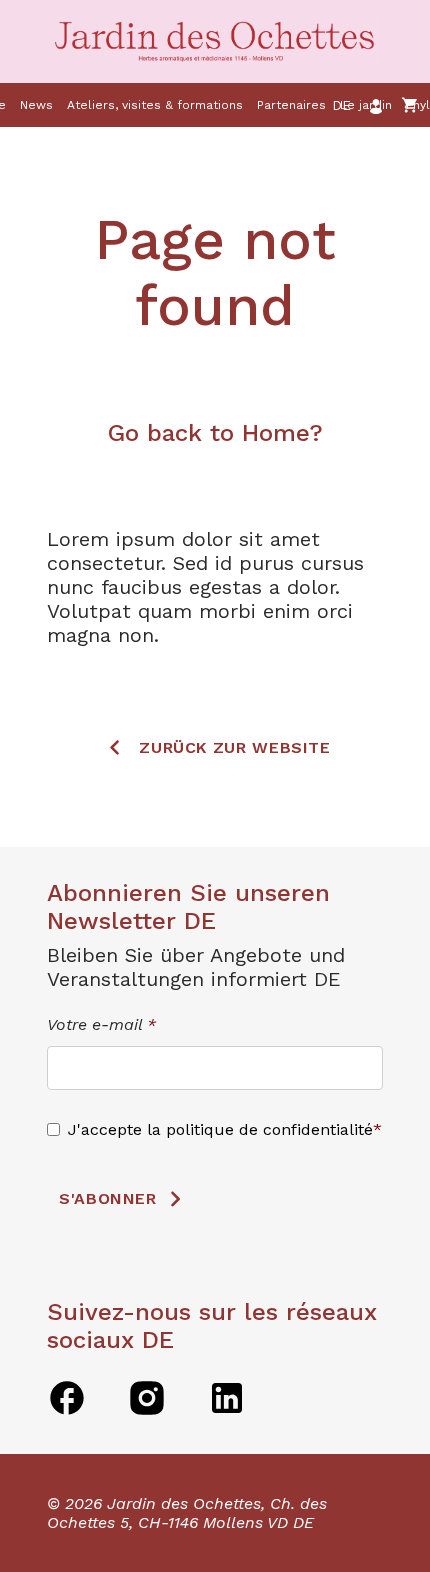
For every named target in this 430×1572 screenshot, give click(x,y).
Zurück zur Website (235, 747)
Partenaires (291, 105)
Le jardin (366, 105)
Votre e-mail (101, 1024)
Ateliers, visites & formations (155, 105)
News (36, 105)
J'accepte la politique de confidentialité (220, 1129)
